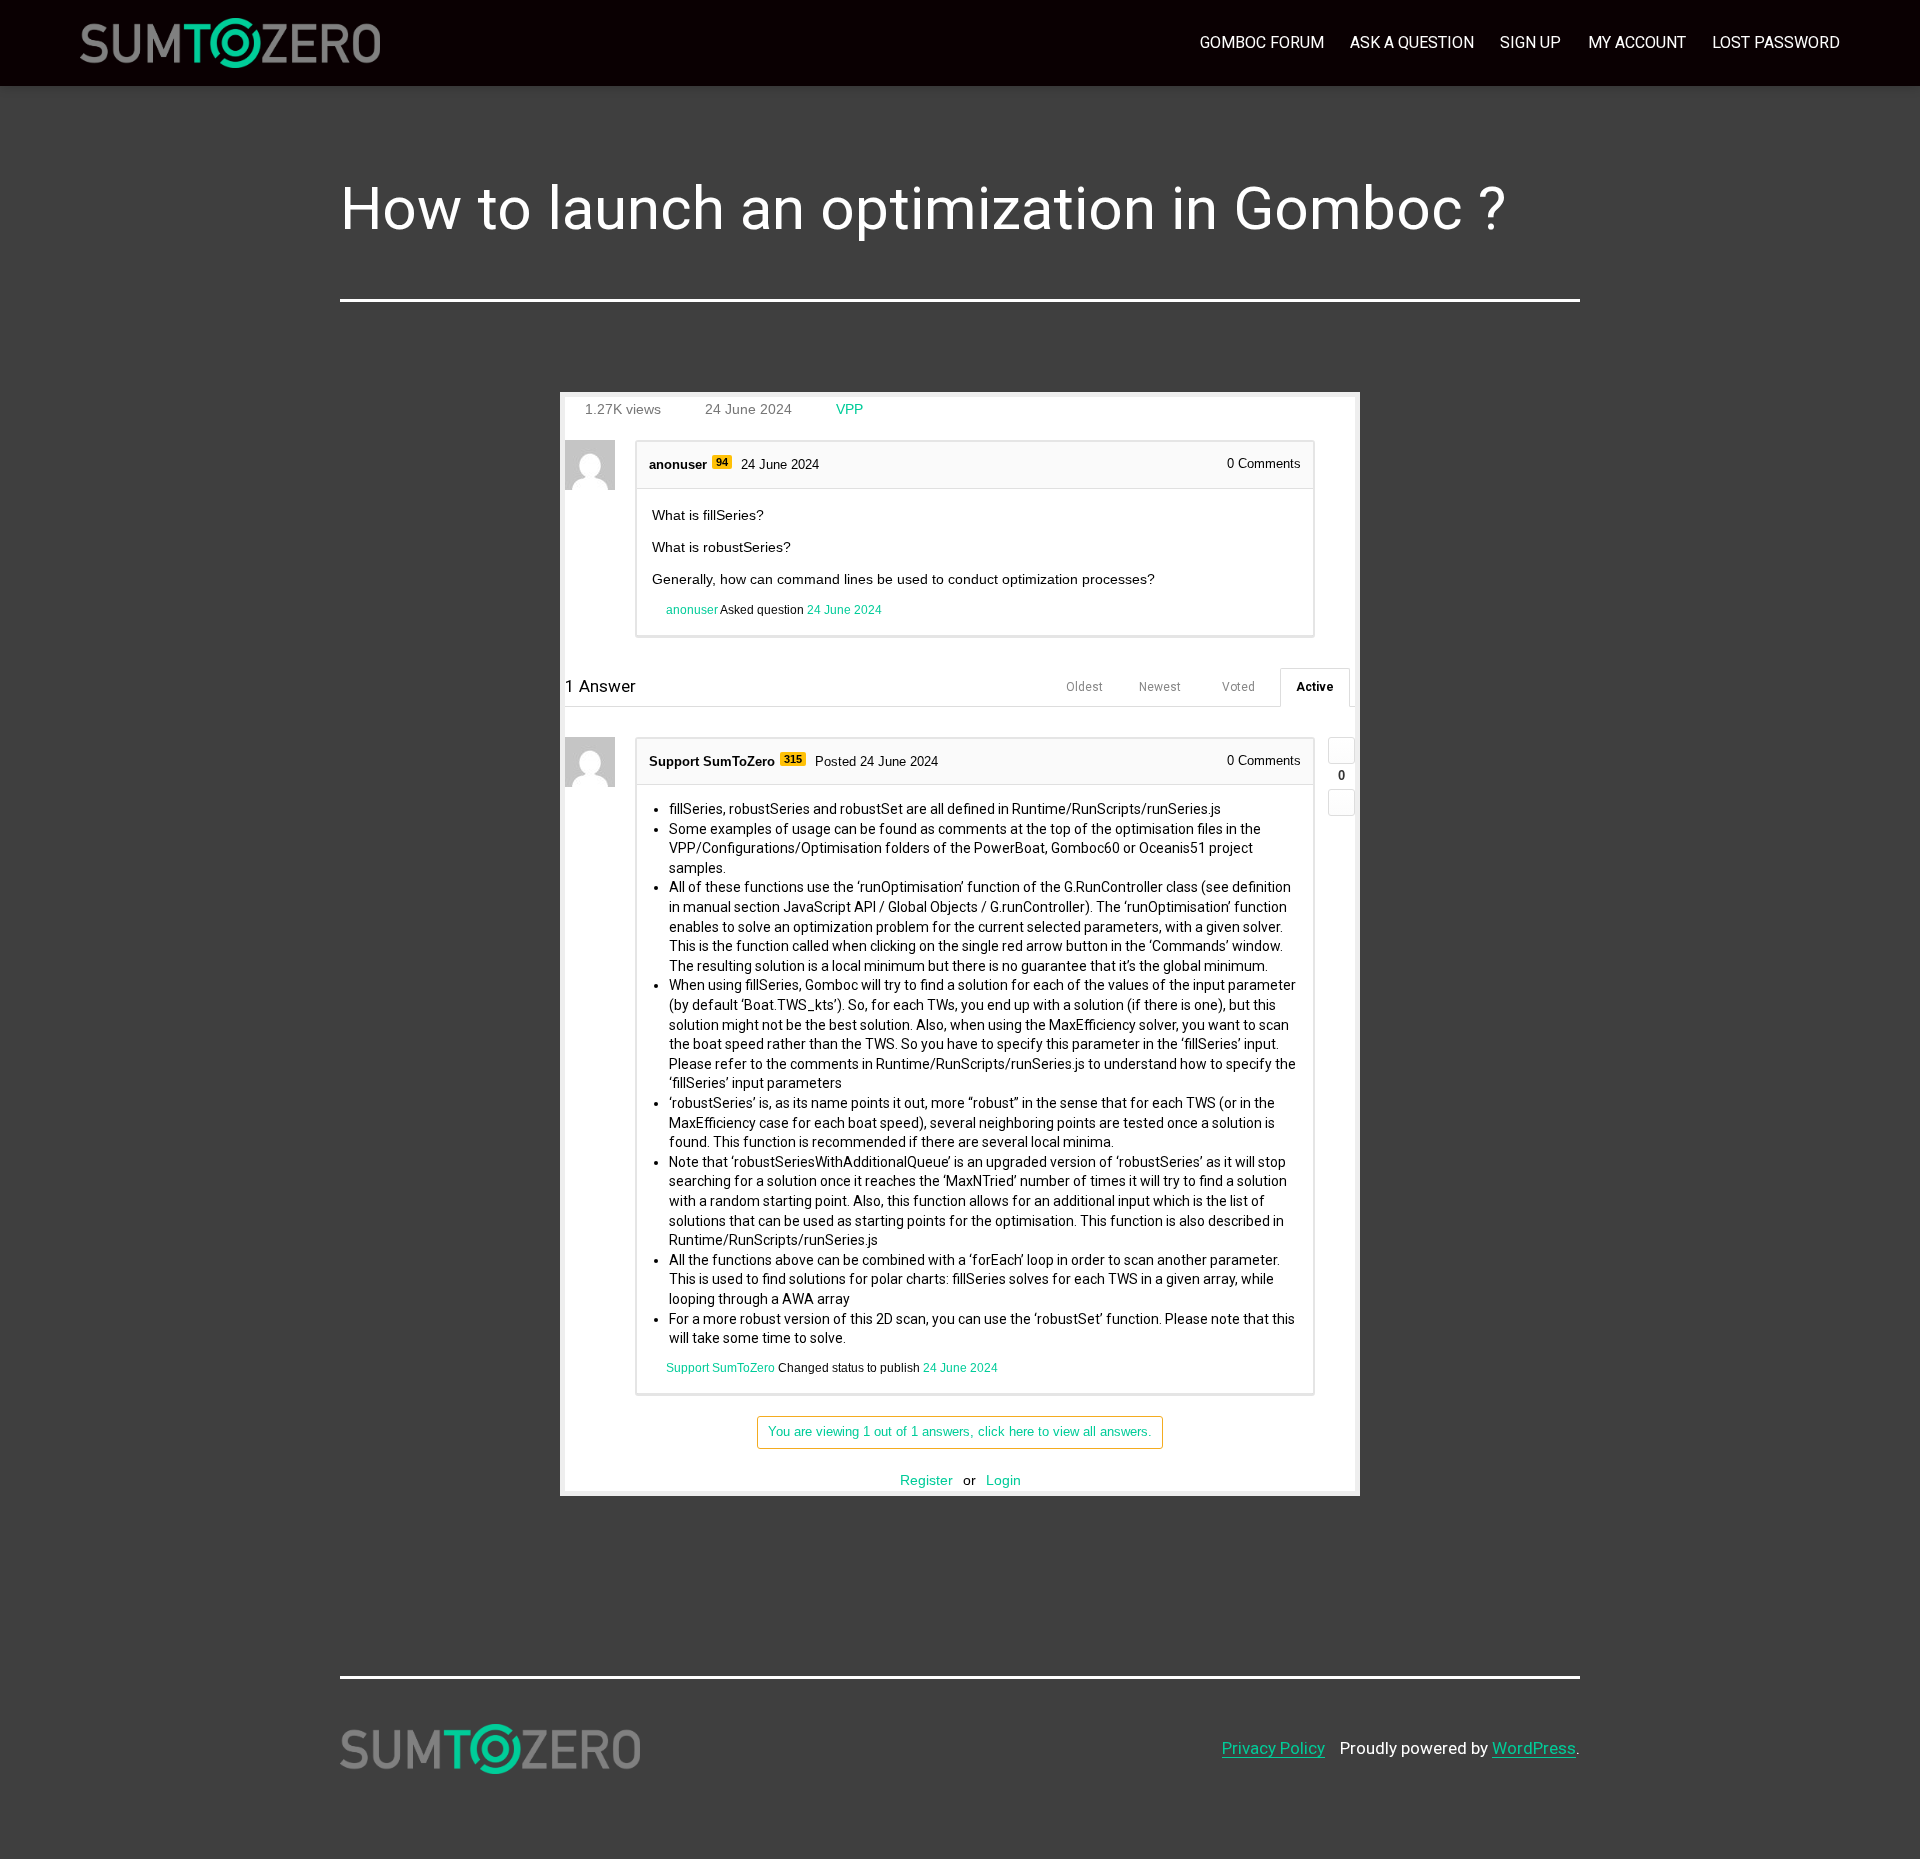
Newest (1160, 687)
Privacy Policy (1273, 1748)
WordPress (1534, 1748)
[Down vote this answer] (1341, 802)
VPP (849, 409)
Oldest (1084, 687)
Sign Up (1530, 42)
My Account (1637, 42)
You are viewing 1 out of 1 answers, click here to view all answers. (960, 1431)
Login (1003, 1480)
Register (926, 1480)
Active (1315, 687)
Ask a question (1412, 42)
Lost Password (1776, 42)
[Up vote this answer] (1341, 750)
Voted (1238, 687)
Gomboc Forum (1262, 42)
